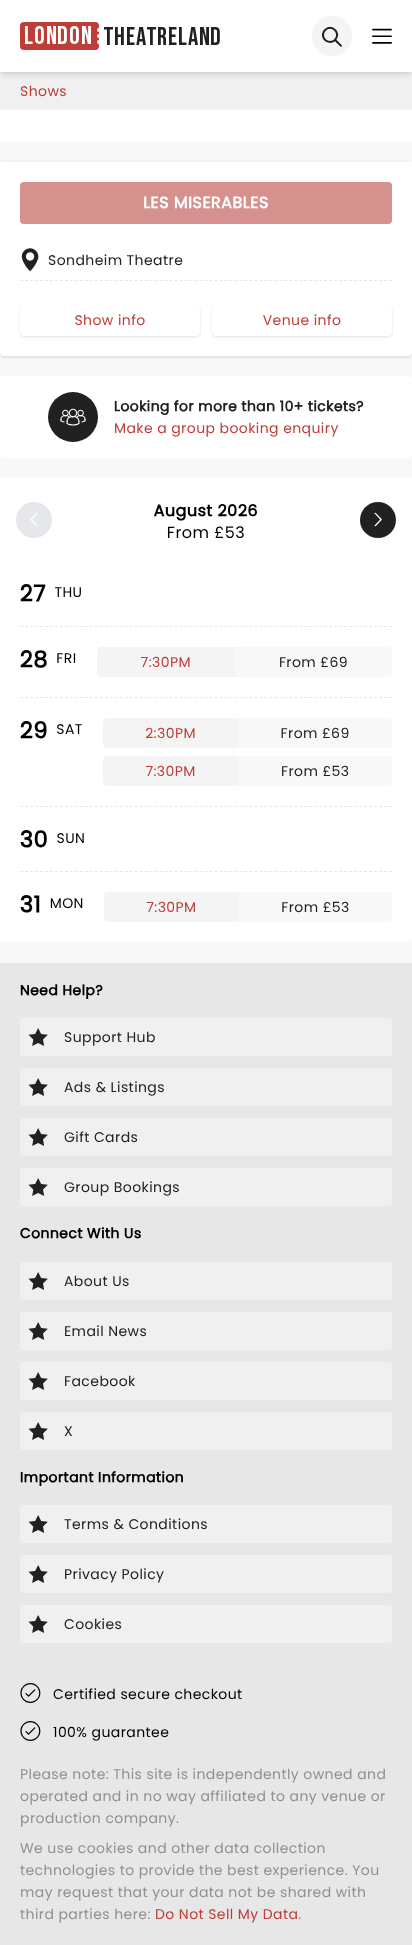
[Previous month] (34, 520)
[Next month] (378, 520)
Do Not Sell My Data (226, 1914)
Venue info (302, 320)
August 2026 (206, 521)
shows (43, 91)
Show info (109, 320)
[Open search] (332, 36)
